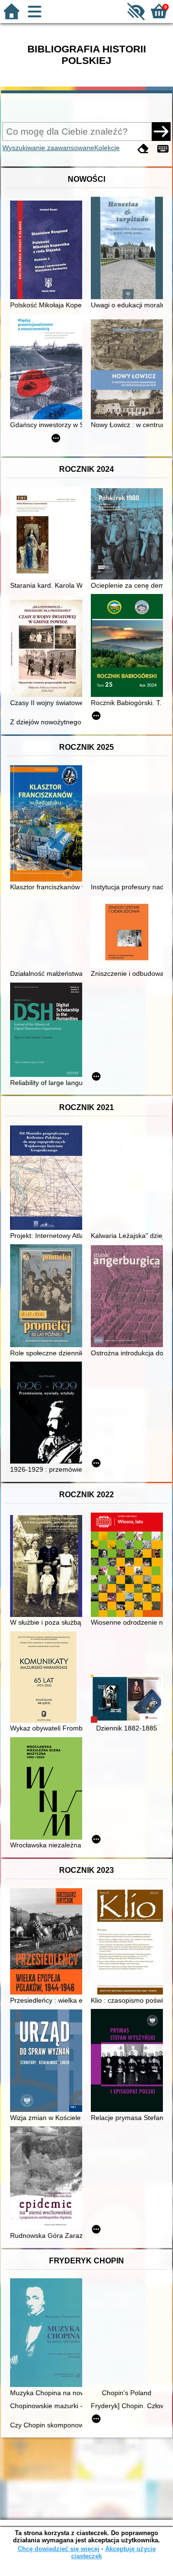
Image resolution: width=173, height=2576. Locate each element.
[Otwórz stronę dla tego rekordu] (49, 251)
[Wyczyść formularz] (143, 149)
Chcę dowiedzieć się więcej (59, 2549)
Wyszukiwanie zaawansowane (48, 148)
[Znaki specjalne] (163, 149)
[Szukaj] (161, 131)
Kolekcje (107, 148)
